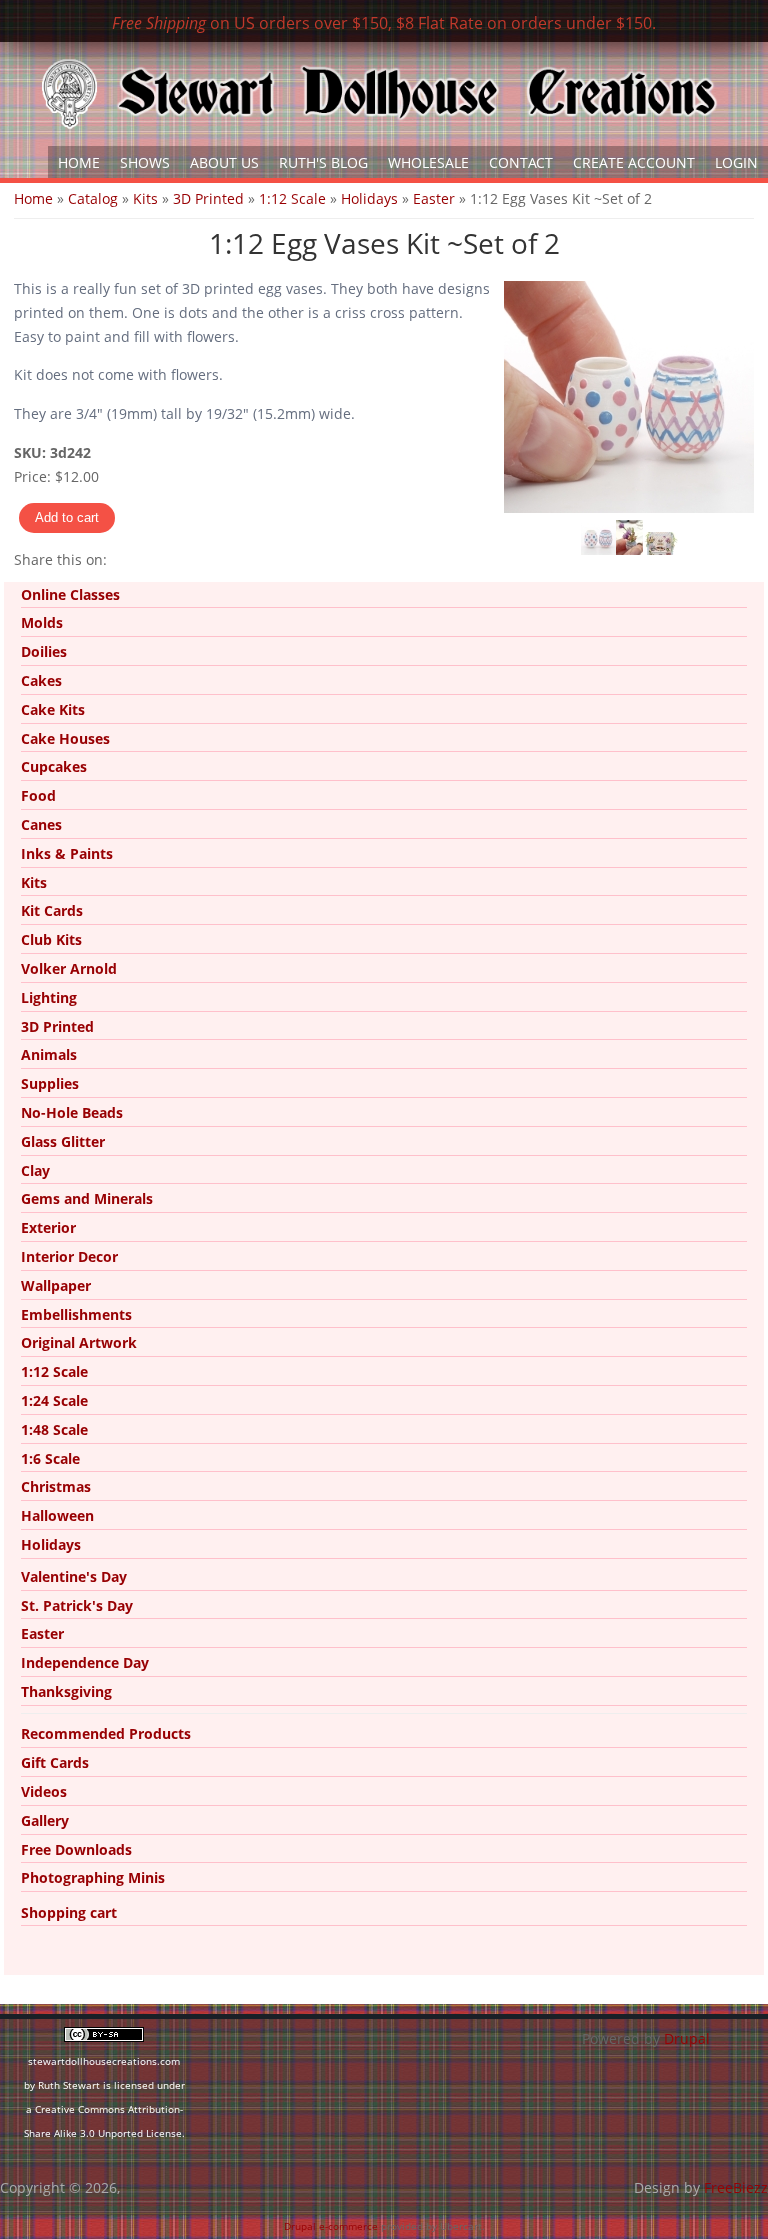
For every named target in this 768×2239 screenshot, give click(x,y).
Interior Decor (69, 1256)
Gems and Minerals (87, 1198)
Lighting (49, 997)
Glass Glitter (63, 1141)
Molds (42, 622)
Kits (145, 198)
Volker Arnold (69, 968)
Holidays (369, 198)
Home (79, 162)
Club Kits (51, 939)
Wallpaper (56, 1285)
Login (736, 162)
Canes (41, 824)
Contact (521, 162)
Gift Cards (55, 1762)
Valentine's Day (74, 1576)
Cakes (41, 680)
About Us (224, 162)
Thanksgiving (66, 1691)
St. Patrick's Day (77, 1605)
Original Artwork (79, 1342)
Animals (49, 1054)
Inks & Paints (67, 853)
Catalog (93, 198)
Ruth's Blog (323, 162)
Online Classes (70, 594)
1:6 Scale (50, 1458)
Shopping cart (69, 1912)
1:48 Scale (54, 1429)
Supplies (50, 1083)
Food (38, 795)
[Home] (379, 94)
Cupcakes (54, 766)
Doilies (44, 651)
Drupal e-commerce (331, 2226)
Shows (145, 162)
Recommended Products (106, 1733)
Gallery (45, 1820)
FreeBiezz (736, 2187)
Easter (434, 198)
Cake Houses (65, 738)
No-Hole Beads (72, 1112)
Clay (35, 1170)
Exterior (48, 1227)
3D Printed (208, 198)
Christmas (56, 1486)
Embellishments (76, 1314)
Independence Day (85, 1662)
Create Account (634, 162)
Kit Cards (52, 910)
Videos (44, 1791)
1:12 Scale (292, 198)
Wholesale (428, 162)
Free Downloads (76, 1849)
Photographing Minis (93, 1877)
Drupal (687, 2038)
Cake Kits (53, 709)
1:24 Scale (54, 1400)
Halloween (57, 1515)
